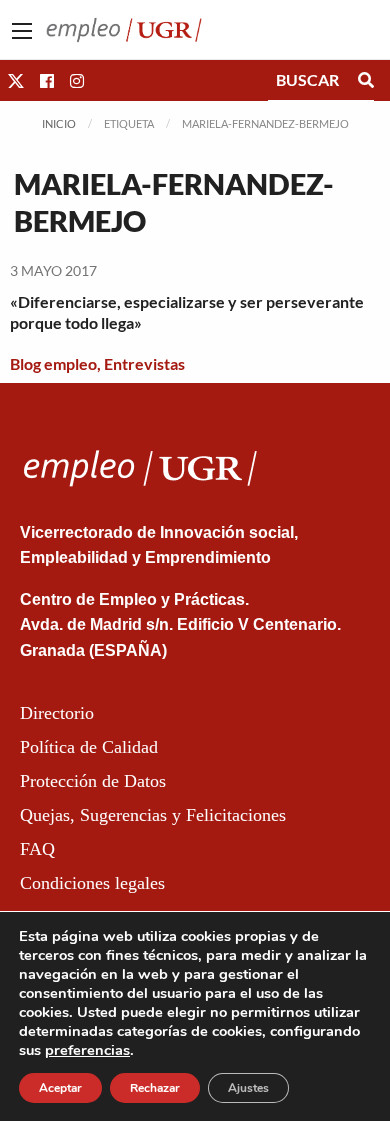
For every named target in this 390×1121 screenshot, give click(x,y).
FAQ (37, 849)
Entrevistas (144, 363)
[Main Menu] (22, 31)
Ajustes (248, 1088)
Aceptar (60, 1088)
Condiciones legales (92, 883)
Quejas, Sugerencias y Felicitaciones (153, 815)
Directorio (57, 713)
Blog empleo (53, 363)
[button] (16, 80)
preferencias (87, 1050)
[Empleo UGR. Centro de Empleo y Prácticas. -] (124, 27)
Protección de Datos (93, 781)
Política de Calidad (89, 747)
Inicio (59, 123)
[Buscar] (366, 80)
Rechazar (155, 1088)
